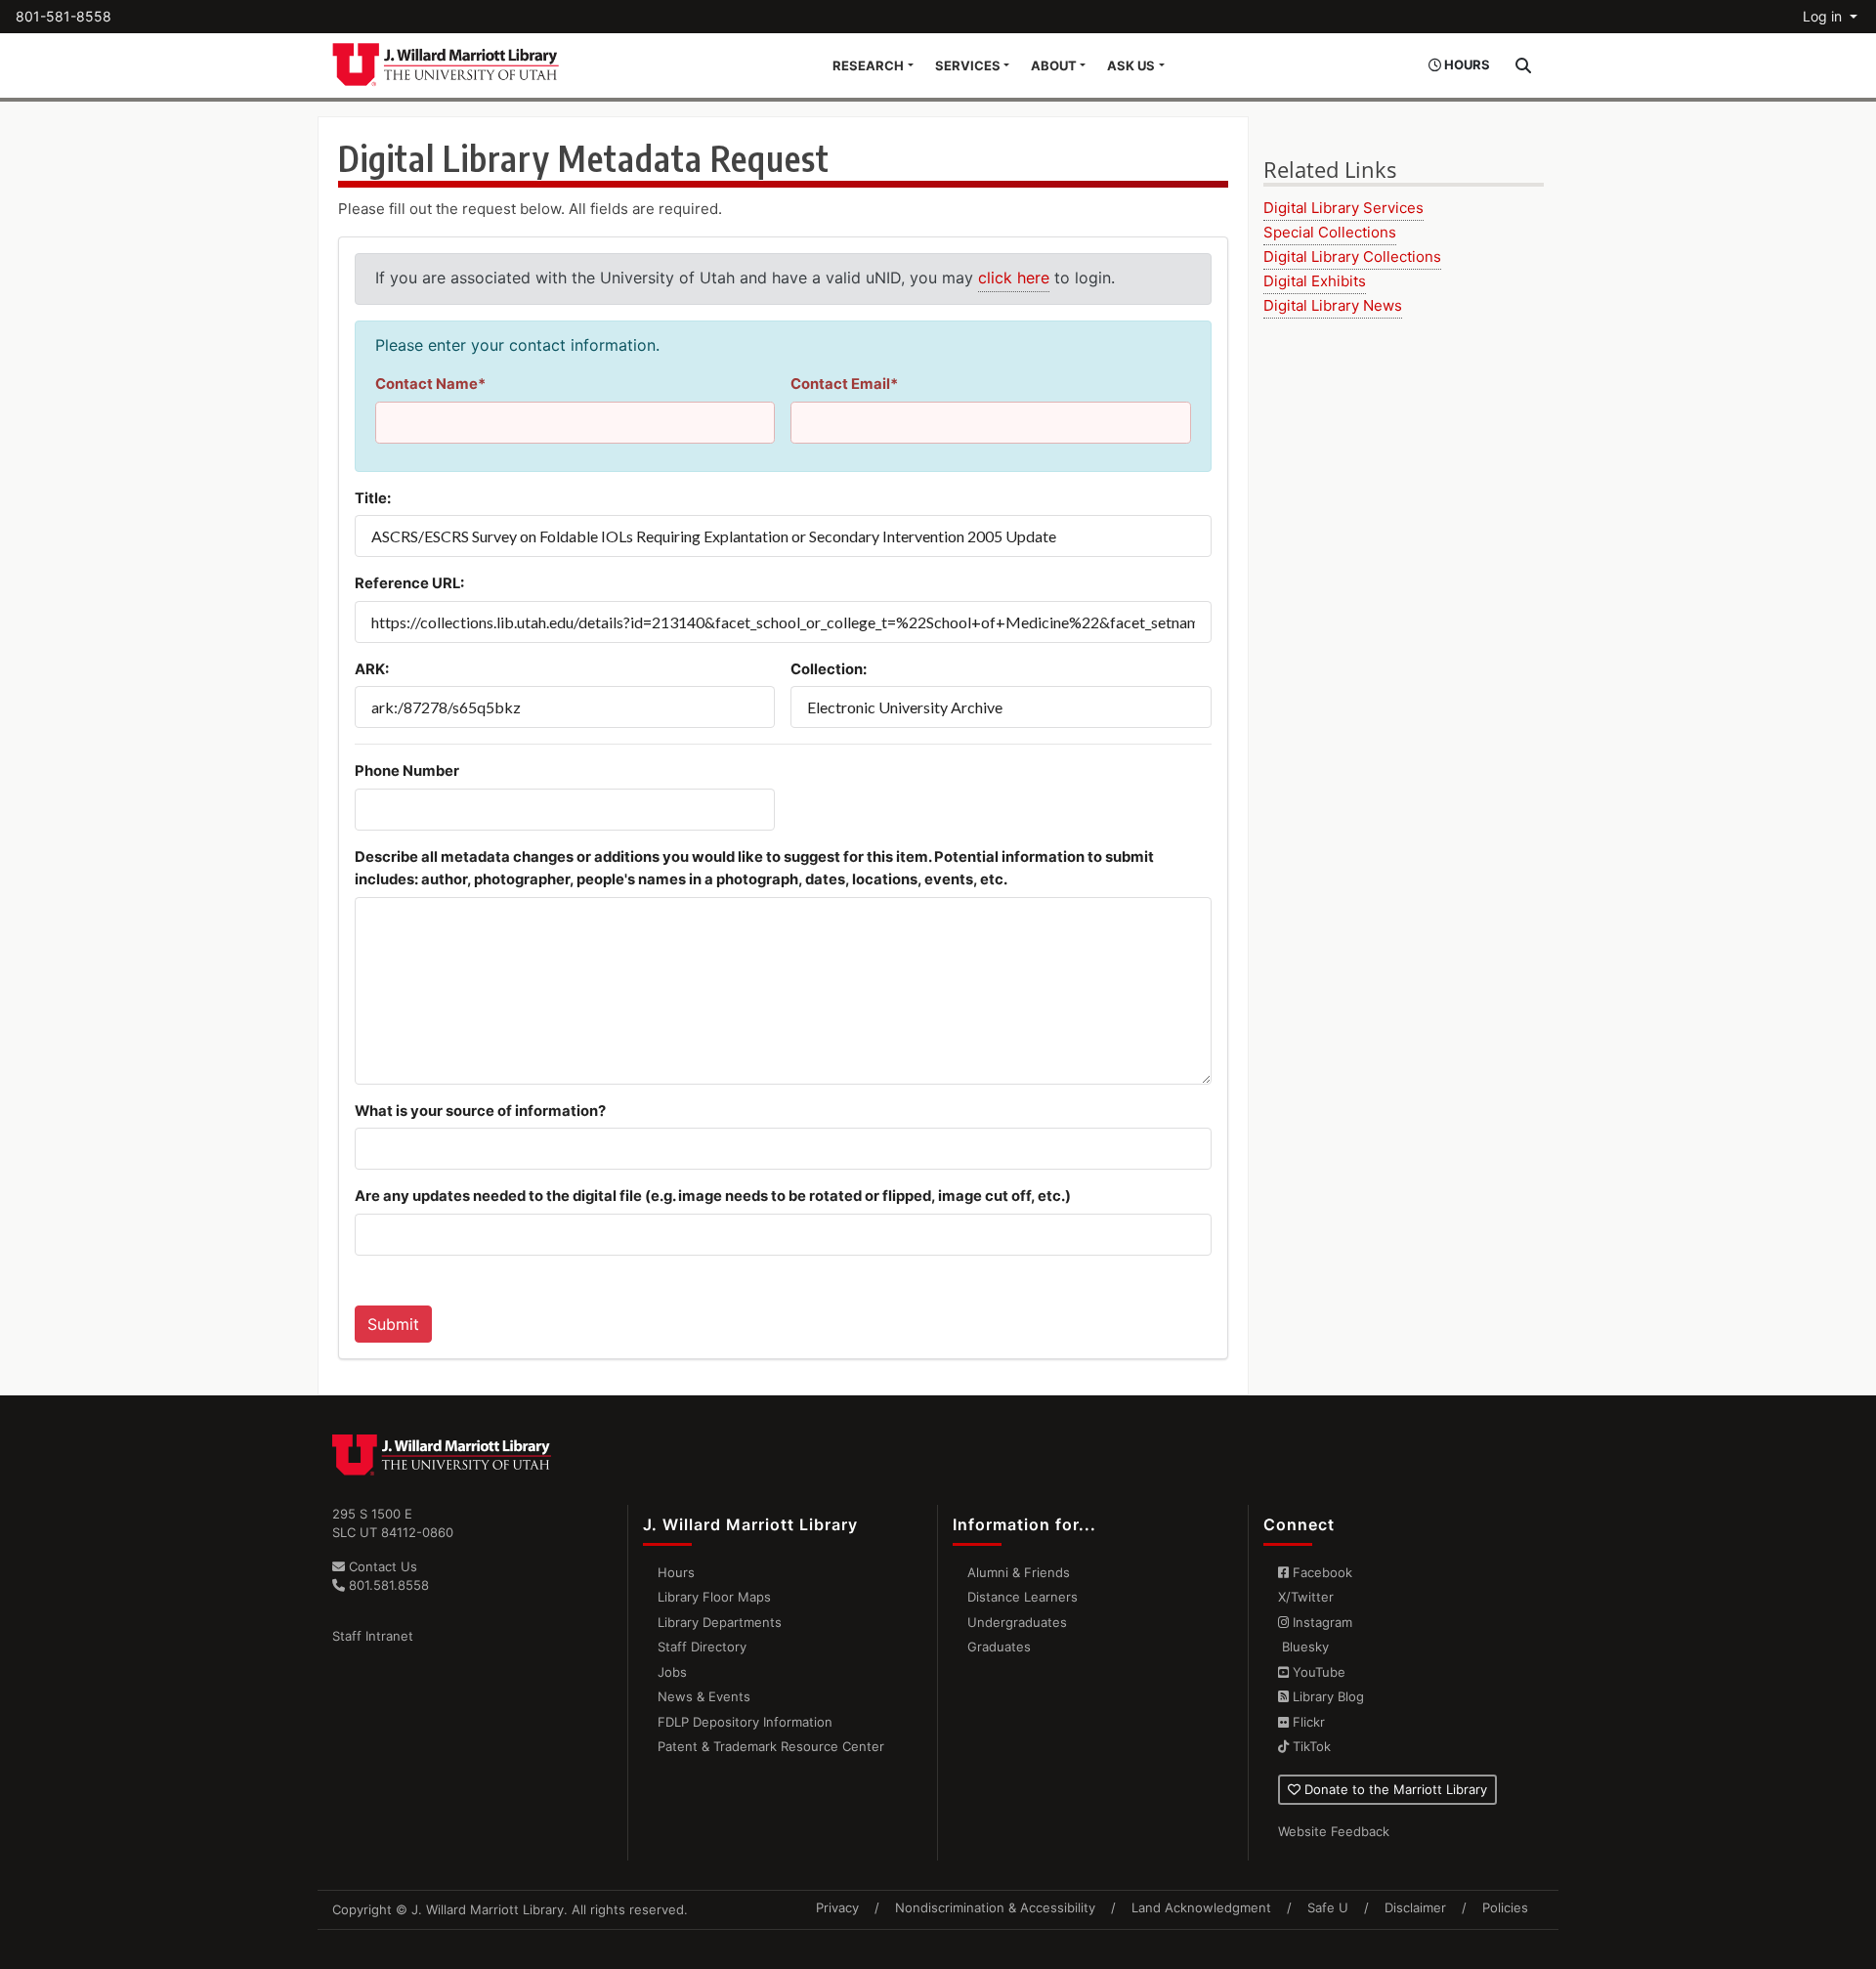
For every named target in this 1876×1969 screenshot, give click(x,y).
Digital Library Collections (1352, 257)
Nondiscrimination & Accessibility (995, 1907)
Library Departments (720, 1622)
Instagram (1321, 1622)
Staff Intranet (373, 1636)
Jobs (672, 1672)
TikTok (1310, 1746)
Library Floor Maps (714, 1597)
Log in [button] (1824, 16)
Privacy (837, 1907)
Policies (1505, 1907)
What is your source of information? (480, 1111)
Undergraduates (1017, 1622)
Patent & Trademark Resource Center (771, 1746)
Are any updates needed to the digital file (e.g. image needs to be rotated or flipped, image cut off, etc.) (713, 1196)
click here (1014, 278)
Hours (676, 1572)
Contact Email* (844, 384)
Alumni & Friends (1019, 1572)
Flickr (1307, 1722)
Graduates (999, 1647)
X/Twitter (1306, 1597)
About (1054, 65)
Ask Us (1131, 65)
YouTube (1317, 1672)
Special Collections (1330, 232)
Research (868, 65)
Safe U (1328, 1907)
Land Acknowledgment (1201, 1907)
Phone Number (407, 771)
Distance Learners (1023, 1597)
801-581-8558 (64, 16)
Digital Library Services (1343, 208)
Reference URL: (409, 583)
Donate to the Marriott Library (1394, 1789)
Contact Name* (430, 384)
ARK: (372, 669)
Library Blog (1326, 1696)
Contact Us (381, 1566)
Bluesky (1303, 1647)
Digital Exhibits (1315, 281)
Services (968, 65)
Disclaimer (1415, 1907)
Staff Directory (702, 1647)
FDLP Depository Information (745, 1722)
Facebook (1321, 1572)
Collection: (829, 669)
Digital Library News (1333, 305)
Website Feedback (1334, 1831)
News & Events (704, 1696)
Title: (373, 498)
